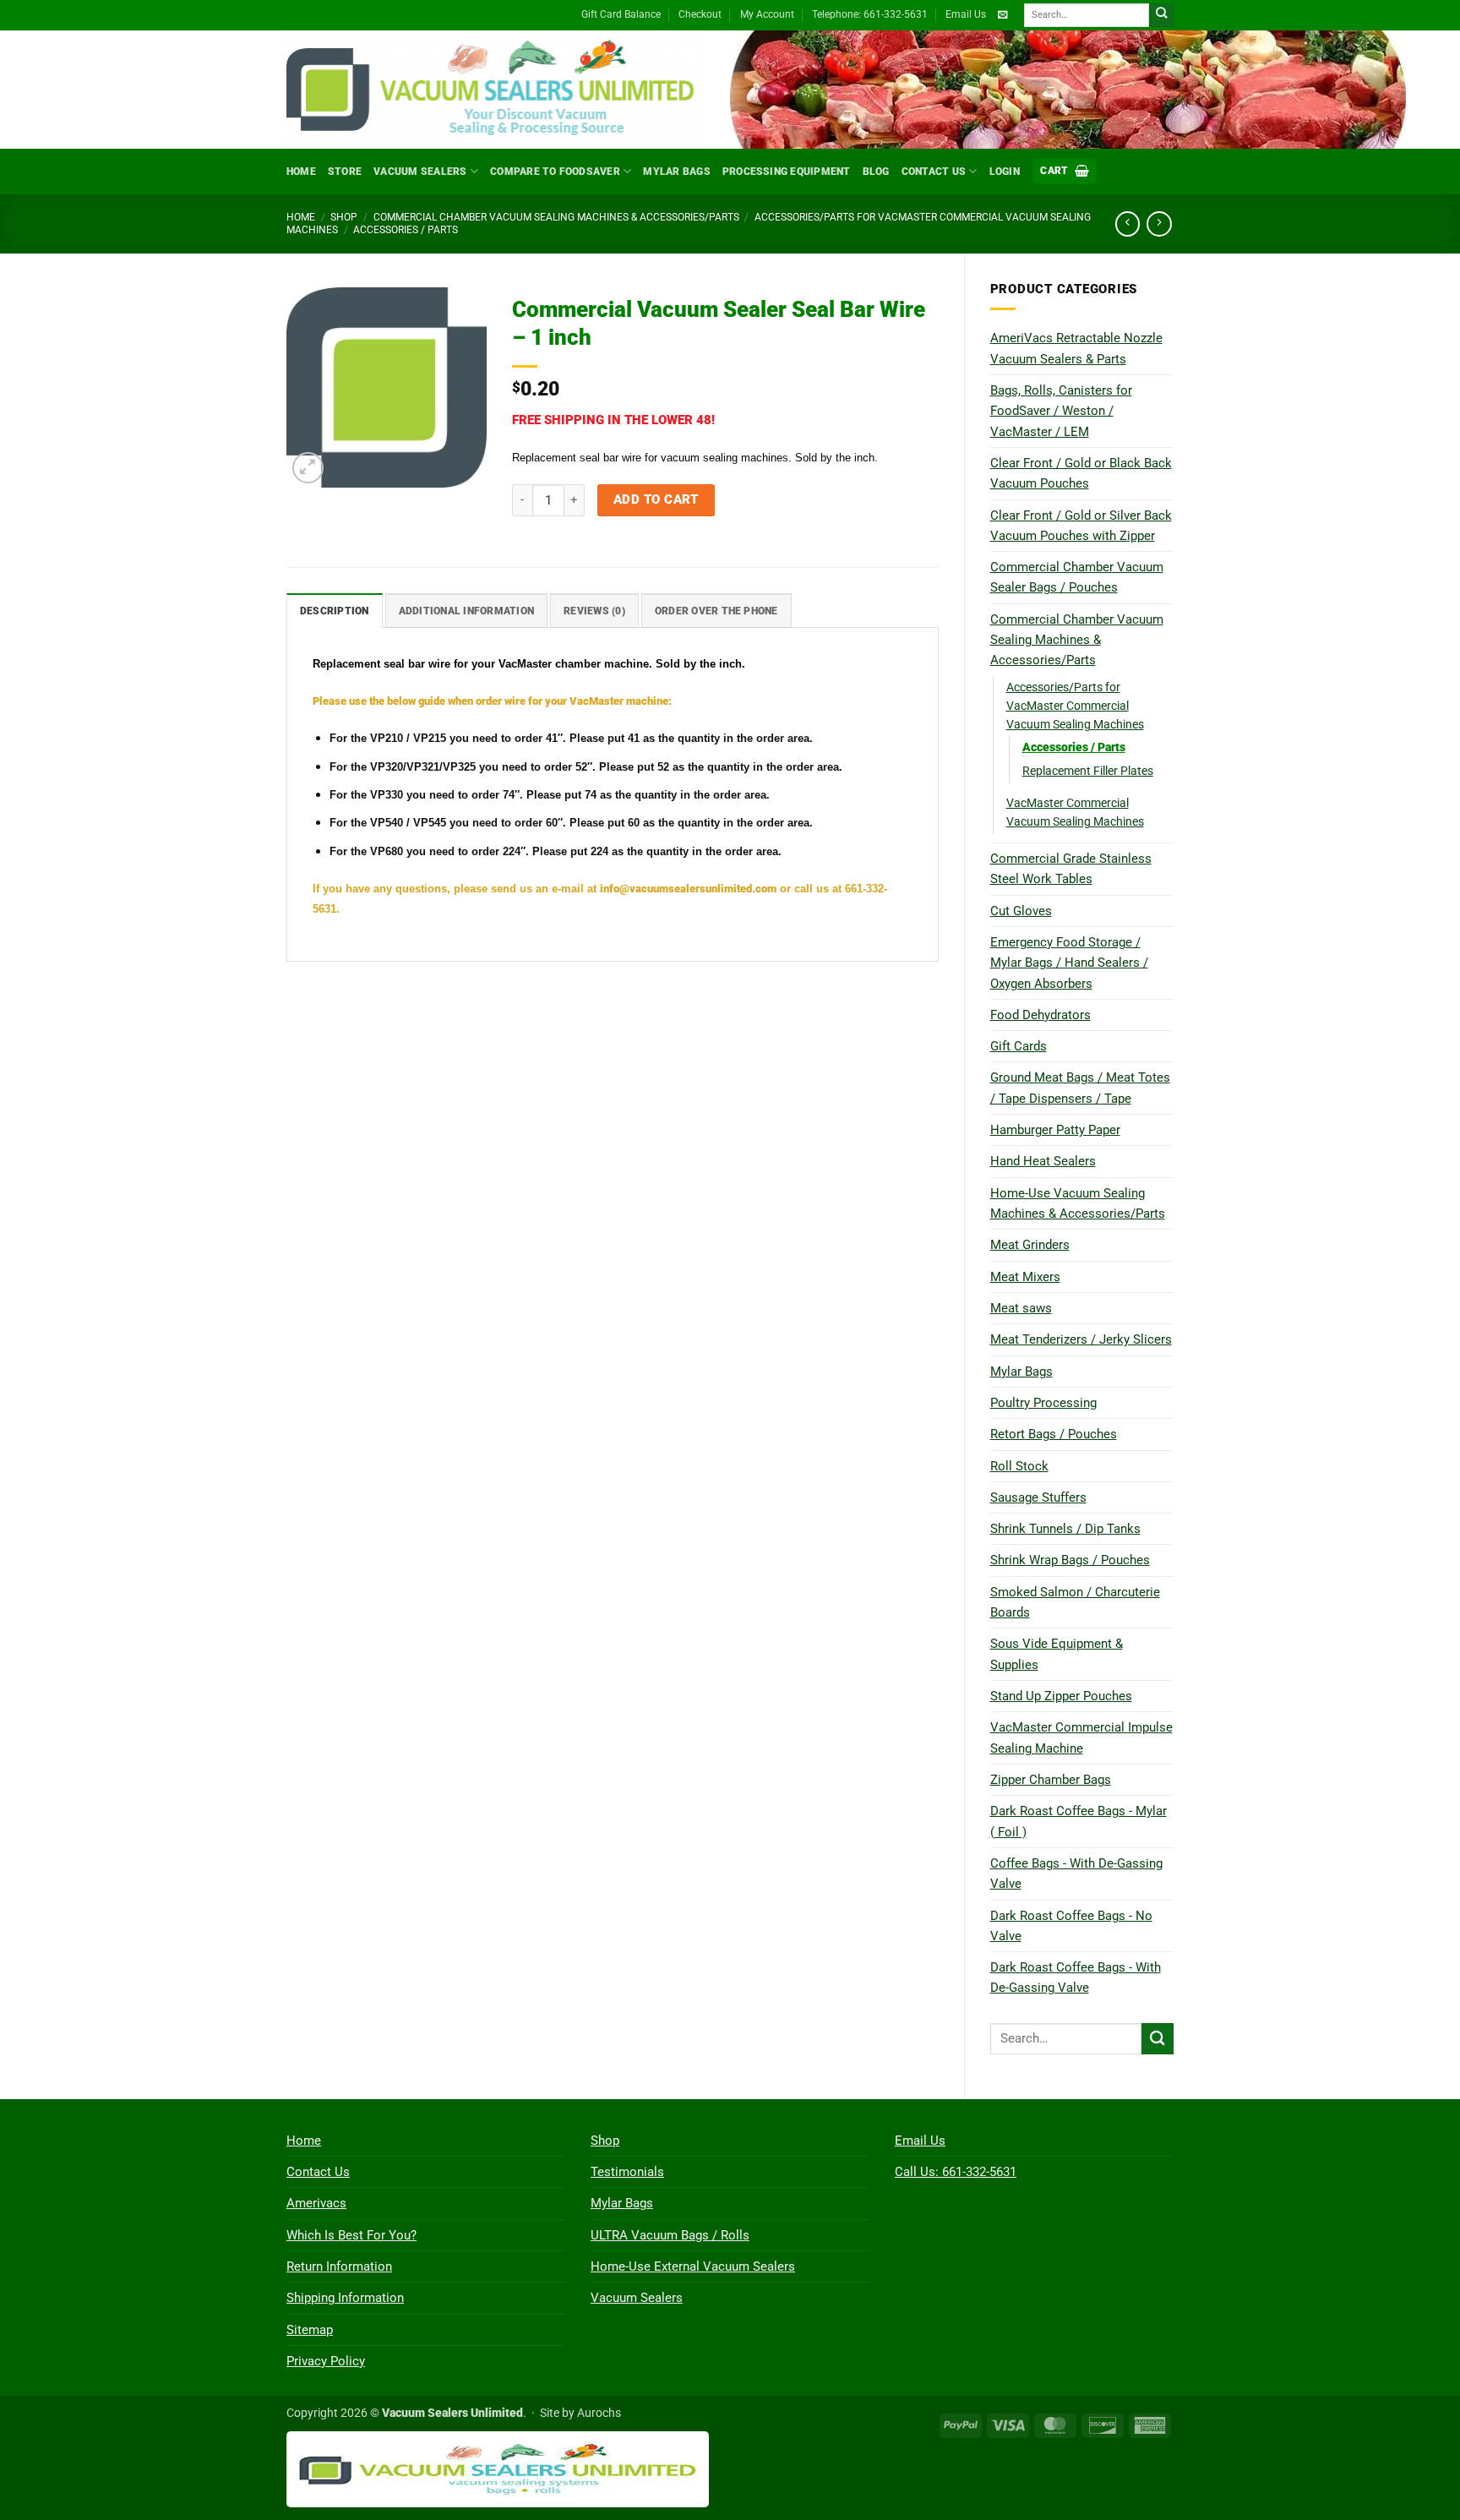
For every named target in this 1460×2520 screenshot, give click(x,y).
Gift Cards (1019, 1046)
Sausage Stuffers (1038, 1497)
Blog (876, 172)
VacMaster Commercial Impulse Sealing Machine (1081, 1737)
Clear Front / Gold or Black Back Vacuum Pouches (1081, 473)
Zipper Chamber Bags (1051, 1780)
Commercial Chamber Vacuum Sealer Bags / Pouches (1077, 577)
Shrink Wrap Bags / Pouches (1070, 1560)
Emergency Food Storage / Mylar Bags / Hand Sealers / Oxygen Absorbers (1069, 963)
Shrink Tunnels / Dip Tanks (1065, 1529)
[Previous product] (1159, 224)
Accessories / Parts (406, 230)
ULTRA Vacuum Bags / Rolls (670, 2235)
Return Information (339, 2266)
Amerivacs (316, 2203)
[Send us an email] (1002, 15)
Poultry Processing (1043, 1403)
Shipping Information (345, 2298)
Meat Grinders (1030, 1245)
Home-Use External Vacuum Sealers (693, 2266)
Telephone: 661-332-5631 (870, 14)
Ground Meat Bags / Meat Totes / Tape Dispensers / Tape (1080, 1088)
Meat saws (1021, 1308)
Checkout (700, 14)
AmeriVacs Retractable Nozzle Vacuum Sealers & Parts (1076, 348)
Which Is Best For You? (351, 2235)
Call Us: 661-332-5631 (956, 2172)
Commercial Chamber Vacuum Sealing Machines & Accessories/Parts (556, 217)
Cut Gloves (1021, 911)
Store (345, 172)
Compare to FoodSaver (555, 172)
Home (301, 172)
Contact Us (934, 172)
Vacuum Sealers (420, 172)
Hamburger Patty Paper (1055, 1130)
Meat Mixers (1025, 1277)
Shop (344, 217)
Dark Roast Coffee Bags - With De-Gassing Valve (1076, 1977)
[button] (1065, 171)
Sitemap (310, 2330)
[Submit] (1161, 16)
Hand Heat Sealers (1043, 1161)
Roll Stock (1019, 1466)
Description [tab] (335, 611)
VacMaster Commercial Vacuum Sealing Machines (1075, 812)
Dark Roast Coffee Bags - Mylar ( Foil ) (1079, 1821)
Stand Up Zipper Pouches (1061, 1696)
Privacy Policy (326, 2361)
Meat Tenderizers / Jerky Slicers (1081, 1339)
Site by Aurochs (580, 2413)
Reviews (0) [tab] (594, 611)
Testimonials (627, 2172)
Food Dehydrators (1041, 1015)
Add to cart (656, 499)
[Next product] (1128, 224)
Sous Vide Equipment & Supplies (1057, 1654)
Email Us (966, 14)
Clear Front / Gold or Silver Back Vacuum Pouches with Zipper (1081, 526)
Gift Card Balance (621, 14)
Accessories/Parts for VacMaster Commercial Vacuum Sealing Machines (1075, 706)
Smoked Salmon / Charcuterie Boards (1075, 1602)
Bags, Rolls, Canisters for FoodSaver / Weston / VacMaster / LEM (1061, 411)
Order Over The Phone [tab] (716, 611)
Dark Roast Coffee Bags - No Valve (1071, 1926)
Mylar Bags (676, 172)
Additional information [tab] (466, 611)
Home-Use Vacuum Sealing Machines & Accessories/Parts (1078, 1203)
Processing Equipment (787, 172)
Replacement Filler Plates (1088, 771)
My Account (767, 14)
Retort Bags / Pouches (1054, 1434)
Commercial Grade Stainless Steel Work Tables (1071, 869)
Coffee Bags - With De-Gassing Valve (1076, 1874)
